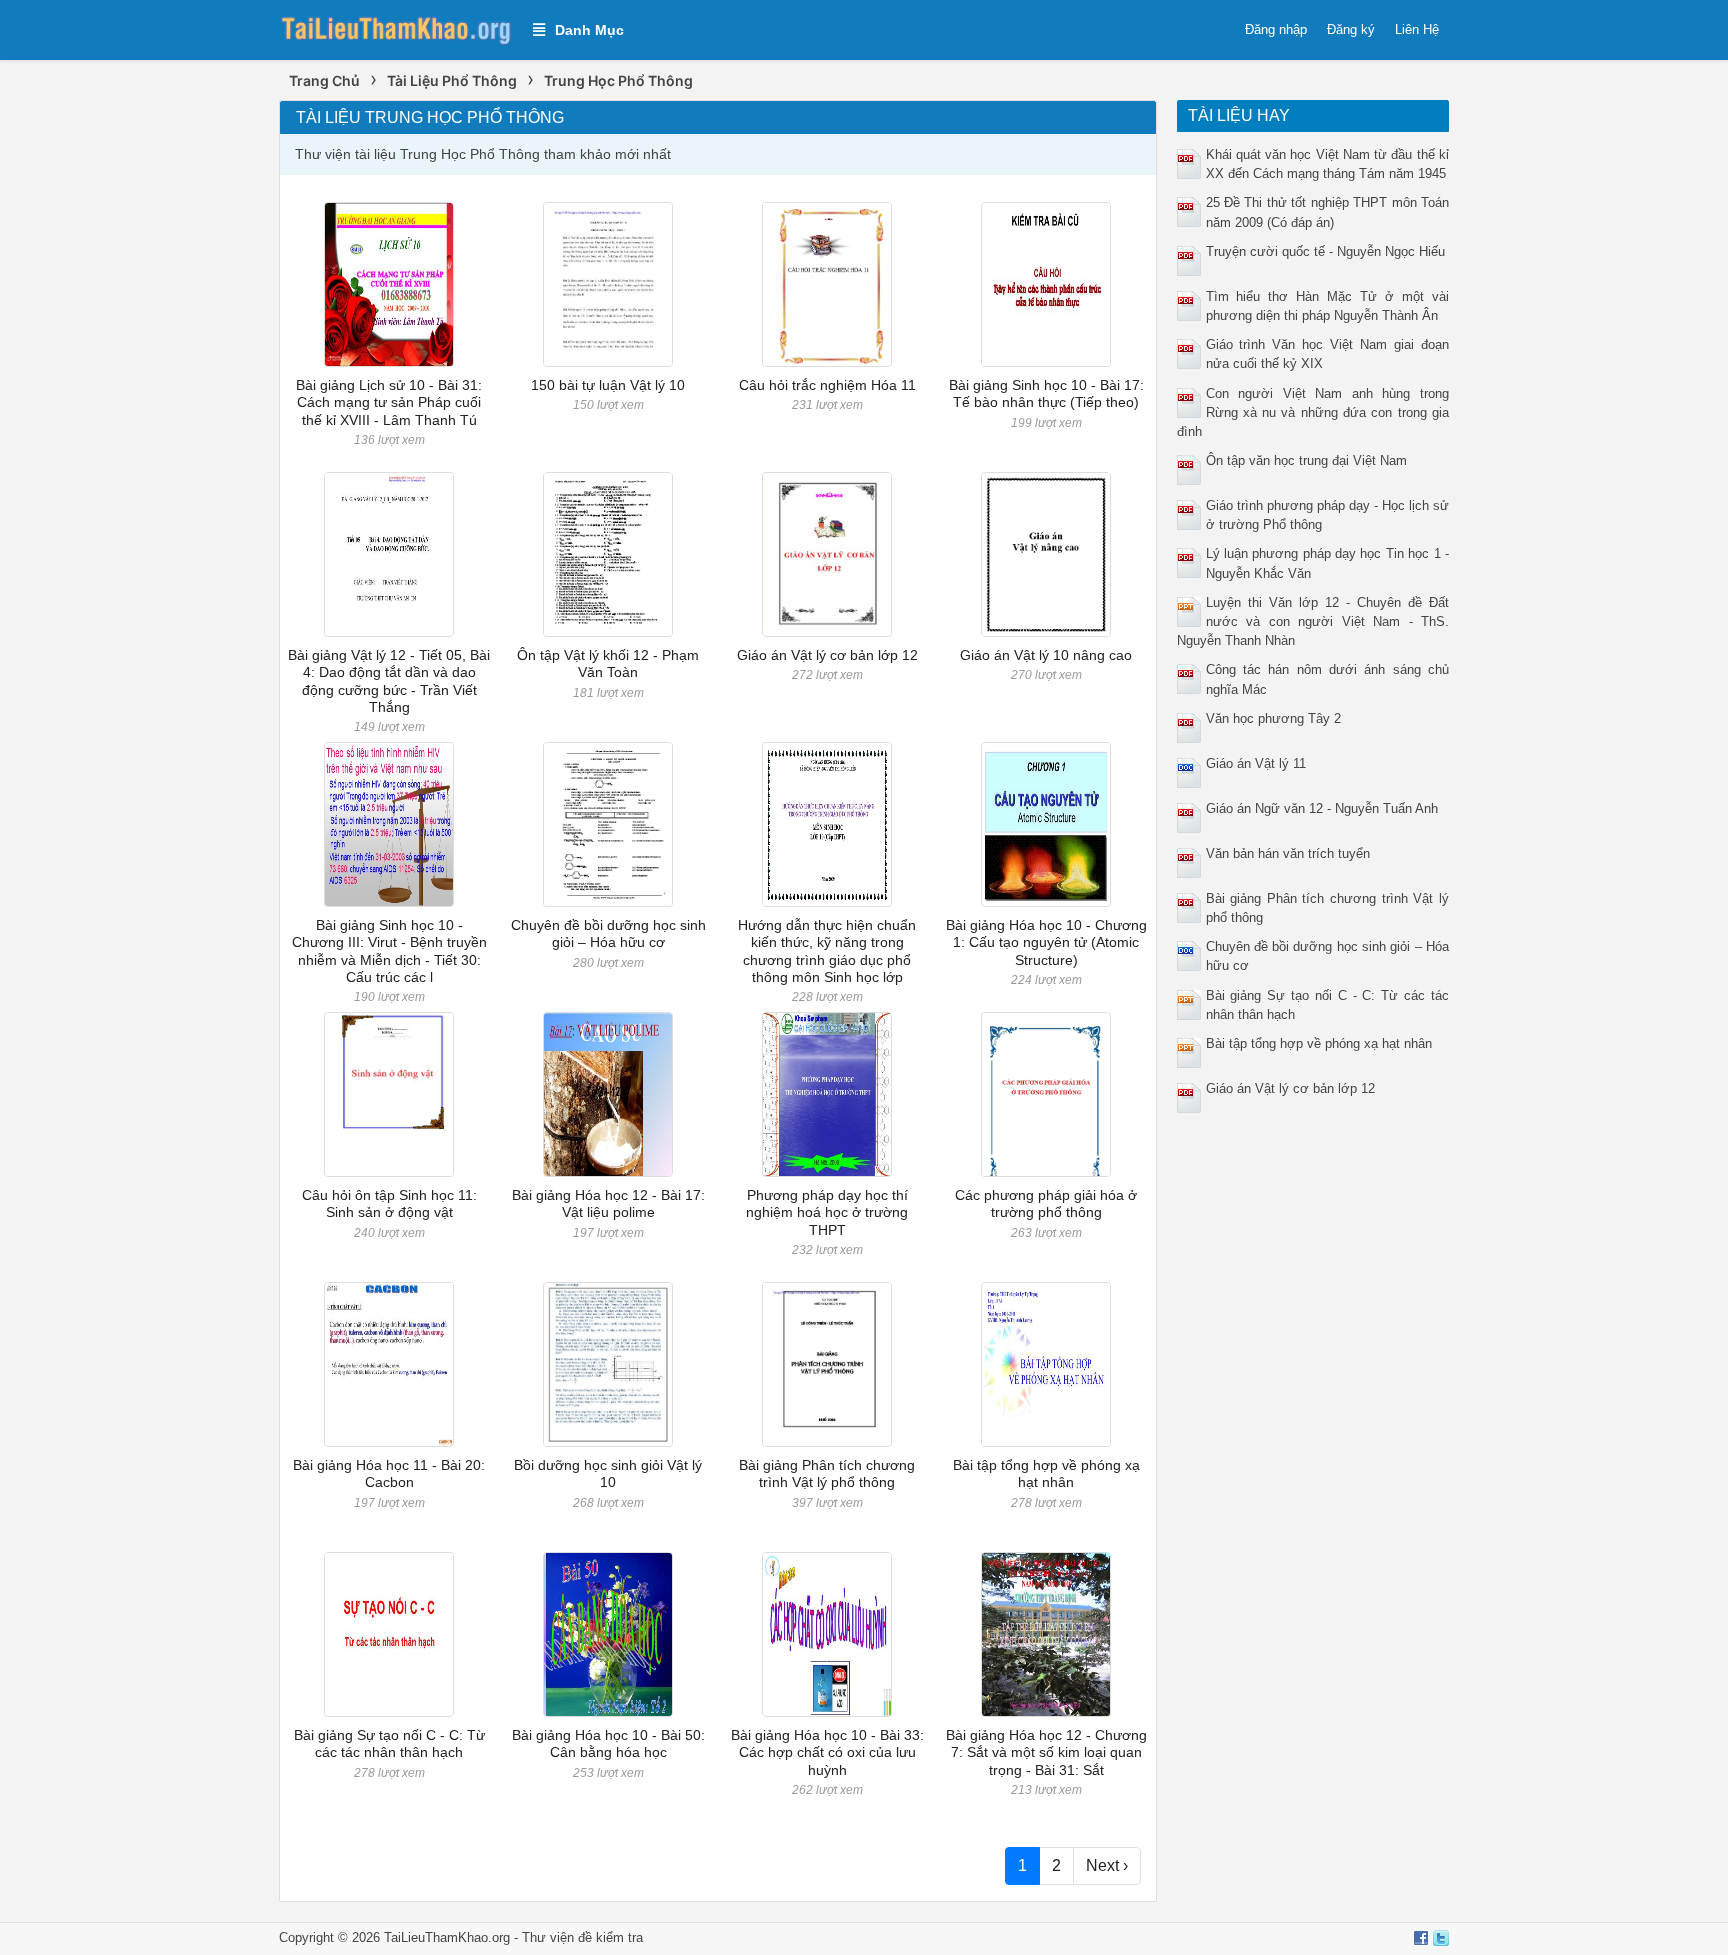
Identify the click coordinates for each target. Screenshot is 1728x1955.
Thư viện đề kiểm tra (582, 1937)
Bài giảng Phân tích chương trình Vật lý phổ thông (827, 1473)
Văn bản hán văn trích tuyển (1288, 853)
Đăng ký (1351, 29)
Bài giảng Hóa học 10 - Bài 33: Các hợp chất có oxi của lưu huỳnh (827, 1752)
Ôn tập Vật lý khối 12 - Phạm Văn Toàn (608, 663)
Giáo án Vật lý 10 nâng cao (1046, 655)
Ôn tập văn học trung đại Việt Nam (1306, 460)
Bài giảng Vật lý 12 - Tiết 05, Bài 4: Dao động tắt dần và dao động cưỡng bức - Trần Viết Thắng (389, 681)
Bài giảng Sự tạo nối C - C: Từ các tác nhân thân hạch (389, 1743)
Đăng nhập (1276, 29)
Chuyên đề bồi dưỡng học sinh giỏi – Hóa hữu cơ (608, 933)
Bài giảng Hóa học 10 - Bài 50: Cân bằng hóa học (608, 1743)
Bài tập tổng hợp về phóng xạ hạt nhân (1046, 1473)
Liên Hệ (1417, 29)
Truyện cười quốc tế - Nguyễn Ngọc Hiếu (1325, 251)
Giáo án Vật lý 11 (1256, 763)
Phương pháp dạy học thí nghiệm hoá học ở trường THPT (827, 1212)
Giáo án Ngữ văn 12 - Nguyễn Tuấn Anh (1322, 808)
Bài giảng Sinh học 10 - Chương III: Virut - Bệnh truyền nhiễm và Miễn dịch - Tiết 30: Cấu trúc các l (389, 951)
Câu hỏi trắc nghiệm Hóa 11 (827, 385)
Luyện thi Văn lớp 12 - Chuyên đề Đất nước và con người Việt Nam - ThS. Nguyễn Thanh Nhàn (1313, 621)
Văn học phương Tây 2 (1273, 718)
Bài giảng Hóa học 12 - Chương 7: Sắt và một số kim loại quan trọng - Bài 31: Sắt (1046, 1752)
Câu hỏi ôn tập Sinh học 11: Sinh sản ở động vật (389, 1203)
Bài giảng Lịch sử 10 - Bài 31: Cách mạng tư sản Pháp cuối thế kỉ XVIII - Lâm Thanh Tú (389, 402)
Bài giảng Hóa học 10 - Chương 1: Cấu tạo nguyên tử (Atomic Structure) (1046, 942)
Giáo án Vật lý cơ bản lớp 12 (827, 655)
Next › (1107, 1865)
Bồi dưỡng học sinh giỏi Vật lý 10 (608, 1473)
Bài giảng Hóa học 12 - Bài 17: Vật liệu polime (608, 1203)
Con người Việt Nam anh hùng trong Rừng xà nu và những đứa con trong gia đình (1313, 412)
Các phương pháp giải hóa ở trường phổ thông (1046, 1203)
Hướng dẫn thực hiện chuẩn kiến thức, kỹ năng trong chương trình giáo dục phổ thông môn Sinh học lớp (827, 951)
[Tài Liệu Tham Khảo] (396, 28)
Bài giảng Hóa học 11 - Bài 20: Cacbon (389, 1473)
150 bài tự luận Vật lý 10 (608, 385)
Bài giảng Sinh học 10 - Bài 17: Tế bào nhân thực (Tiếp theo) (1046, 393)
